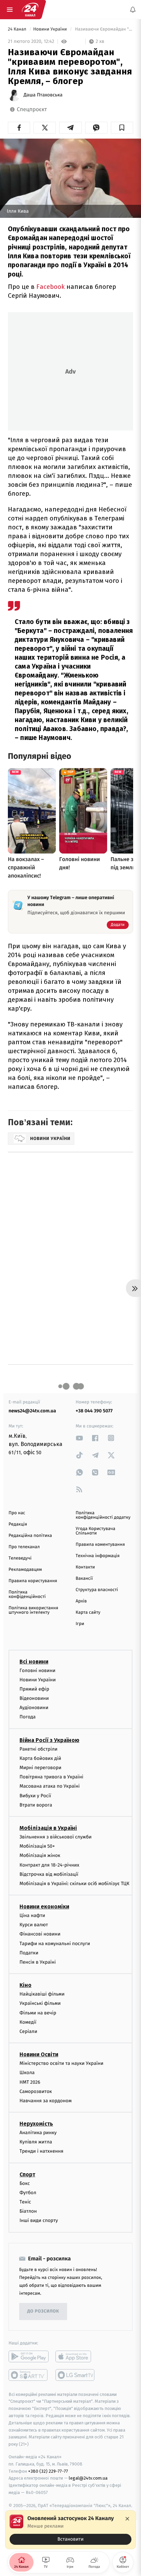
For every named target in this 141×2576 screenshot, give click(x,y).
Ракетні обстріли (39, 1749)
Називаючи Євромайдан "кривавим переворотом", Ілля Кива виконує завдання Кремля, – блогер (103, 29)
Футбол (28, 2193)
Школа (27, 2073)
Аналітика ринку (38, 2133)
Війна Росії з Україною (49, 1740)
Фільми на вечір (38, 2013)
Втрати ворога (36, 1805)
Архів (81, 1601)
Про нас (17, 1513)
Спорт (27, 2174)
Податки (29, 1953)
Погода (28, 1717)
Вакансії (84, 1579)
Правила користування (33, 1581)
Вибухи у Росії (35, 1796)
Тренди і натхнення (41, 2151)
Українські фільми (40, 2004)
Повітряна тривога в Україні (51, 1777)
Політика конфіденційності (27, 1595)
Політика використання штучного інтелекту (33, 1610)
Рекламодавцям (25, 1570)
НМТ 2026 (30, 2082)
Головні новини (37, 1671)
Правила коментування (100, 1545)
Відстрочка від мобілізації (49, 1874)
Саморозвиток (36, 2091)
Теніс (25, 2202)
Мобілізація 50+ (37, 1846)
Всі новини (34, 1662)
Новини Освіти (39, 2054)
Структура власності (97, 1590)
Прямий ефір (34, 1689)
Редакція (18, 1524)
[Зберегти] (122, 128)
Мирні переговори (40, 1768)
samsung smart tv (75, 2375)
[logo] (30, 10)
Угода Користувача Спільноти (95, 1531)
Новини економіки (44, 1907)
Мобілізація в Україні (48, 1828)
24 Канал (18, 29)
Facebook (51, 287)
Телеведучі (20, 1558)
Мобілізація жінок (40, 1856)
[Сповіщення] (133, 10)
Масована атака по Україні (50, 1786)
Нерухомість (36, 2124)
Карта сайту (88, 1613)
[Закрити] (127, 2519)
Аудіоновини (34, 1708)
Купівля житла (36, 2142)
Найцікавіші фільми (42, 1994)
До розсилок (43, 2311)
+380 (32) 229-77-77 (48, 2471)
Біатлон (28, 2212)
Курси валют (34, 1925)
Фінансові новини (40, 1934)
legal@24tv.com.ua (88, 2478)
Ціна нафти (32, 1915)
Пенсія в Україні (38, 1962)
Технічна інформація (98, 1556)
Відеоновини (34, 1698)
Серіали (28, 2031)
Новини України (51, 29)
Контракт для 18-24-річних (49, 1865)
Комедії (28, 2022)
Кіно (25, 1985)
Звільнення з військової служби (56, 1837)
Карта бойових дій (40, 1758)
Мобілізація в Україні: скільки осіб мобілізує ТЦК (74, 1884)
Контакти (85, 1567)
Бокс (25, 2183)
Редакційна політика (30, 1536)
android (29, 2356)
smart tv (29, 2375)
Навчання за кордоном (46, 2101)
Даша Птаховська (43, 95)
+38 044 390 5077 (94, 1411)
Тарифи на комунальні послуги (55, 1944)
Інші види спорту (39, 2221)
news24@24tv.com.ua (32, 1411)
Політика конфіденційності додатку (103, 1515)
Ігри (80, 1624)
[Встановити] (70, 2530)
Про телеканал (24, 1547)
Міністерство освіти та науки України (61, 2063)
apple (75, 2356)
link (79, 1438)
